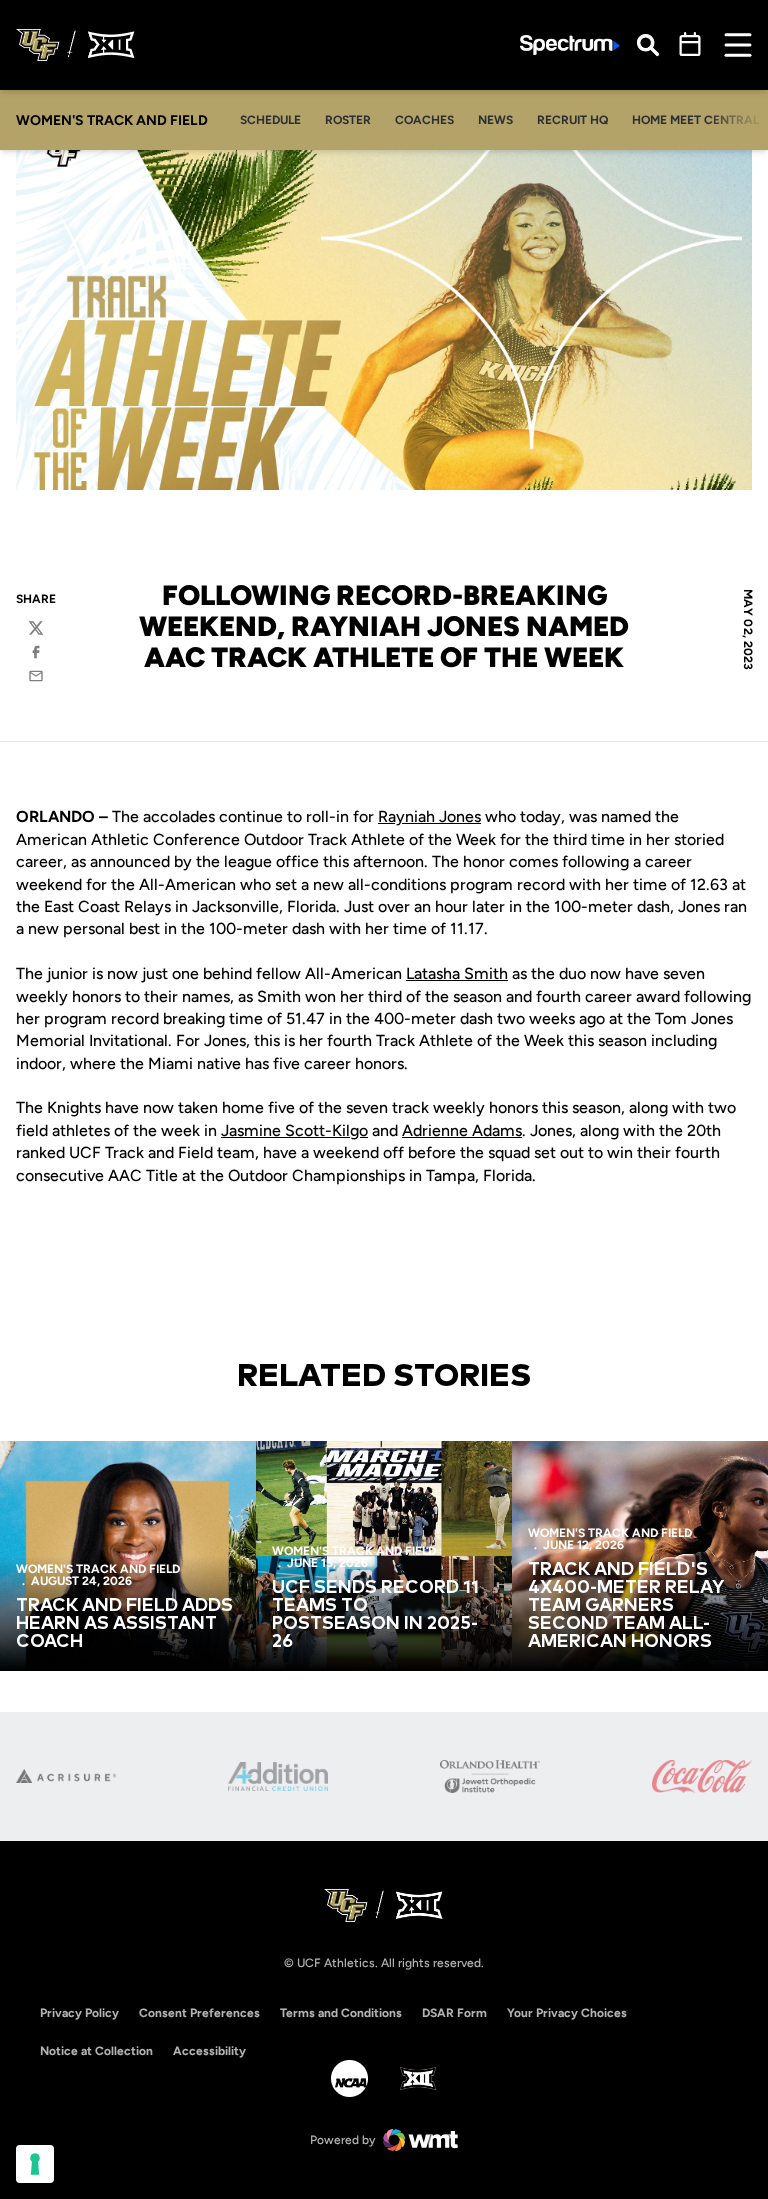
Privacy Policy (79, 2013)
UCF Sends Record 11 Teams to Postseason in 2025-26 (375, 1615)
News (495, 120)
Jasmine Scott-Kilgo (294, 1130)
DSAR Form (454, 2013)
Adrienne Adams (462, 1130)
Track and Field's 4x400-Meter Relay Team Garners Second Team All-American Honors (626, 1606)
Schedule (270, 120)
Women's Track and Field (98, 1569)
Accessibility (209, 2050)
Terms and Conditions (341, 2013)
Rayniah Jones (429, 816)
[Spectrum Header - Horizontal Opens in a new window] (570, 45)
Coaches (424, 120)
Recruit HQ (578, 119)
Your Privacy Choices (567, 2013)
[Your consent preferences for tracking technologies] (35, 2164)
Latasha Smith (457, 973)
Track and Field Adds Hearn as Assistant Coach (124, 1624)
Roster (348, 120)
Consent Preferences (199, 2013)
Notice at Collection (96, 2051)
